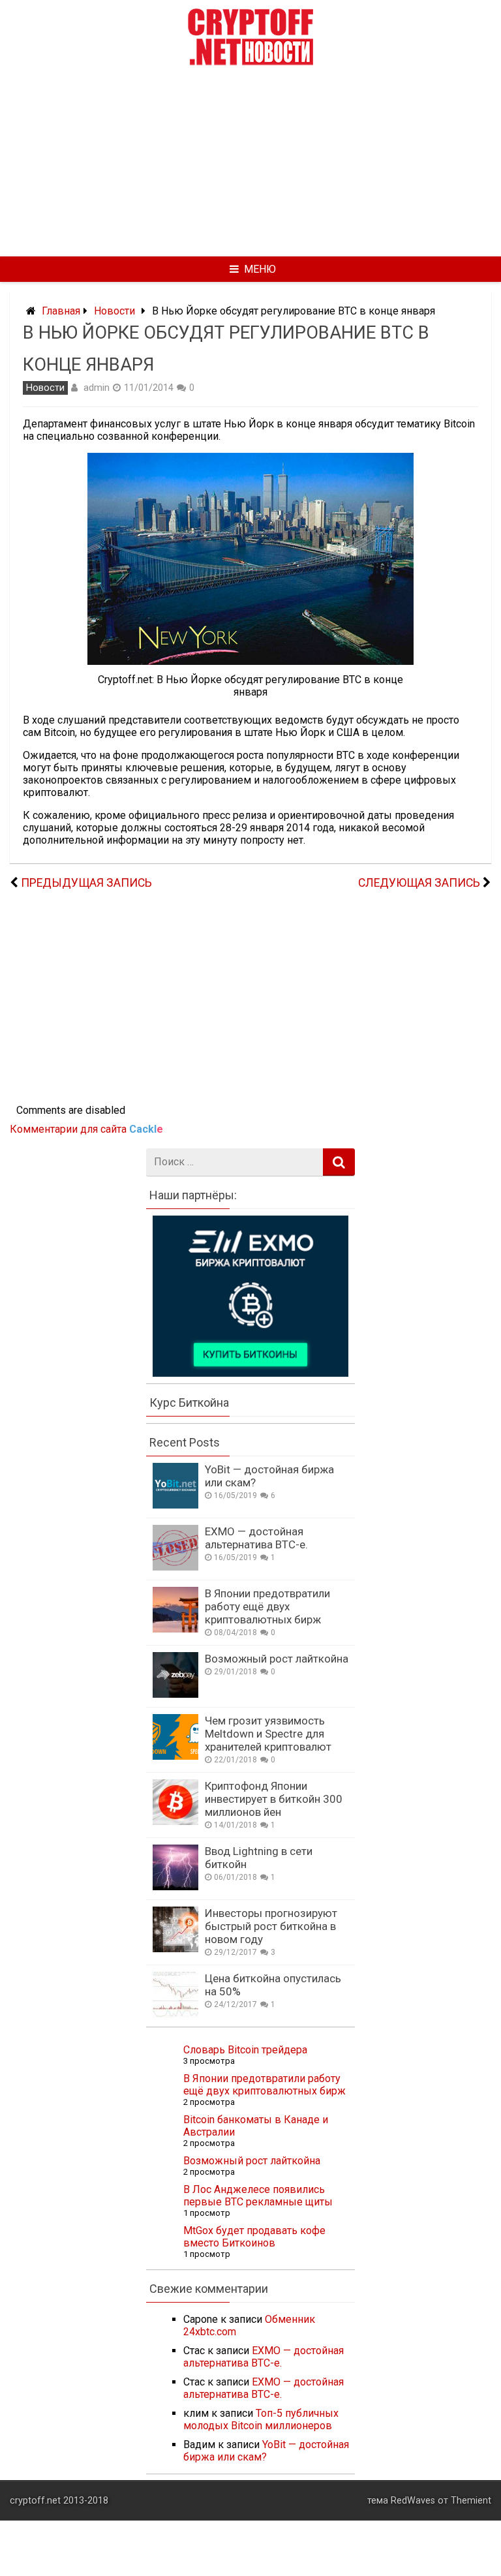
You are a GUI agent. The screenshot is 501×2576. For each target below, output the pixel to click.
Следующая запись (419, 883)
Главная (61, 311)
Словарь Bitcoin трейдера (245, 2050)
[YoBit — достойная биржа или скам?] (175, 1505)
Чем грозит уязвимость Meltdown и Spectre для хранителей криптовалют (268, 1734)
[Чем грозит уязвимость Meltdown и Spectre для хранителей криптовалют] (175, 1756)
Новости (114, 311)
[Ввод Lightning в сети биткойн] (175, 1887)
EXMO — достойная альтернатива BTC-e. (256, 1538)
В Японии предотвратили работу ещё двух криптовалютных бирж (267, 1606)
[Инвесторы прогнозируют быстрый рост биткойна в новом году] (175, 1949)
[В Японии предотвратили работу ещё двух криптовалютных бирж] (175, 1629)
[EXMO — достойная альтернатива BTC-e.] (175, 1567)
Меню (260, 269)
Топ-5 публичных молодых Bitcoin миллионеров (261, 2419)
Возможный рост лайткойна (277, 1659)
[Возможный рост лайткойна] (175, 1694)
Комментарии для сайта (86, 1129)
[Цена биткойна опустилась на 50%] (175, 2014)
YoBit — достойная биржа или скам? (266, 2451)
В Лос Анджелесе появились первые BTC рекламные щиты (258, 2196)
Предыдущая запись (86, 883)
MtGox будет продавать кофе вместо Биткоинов (254, 2237)
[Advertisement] (250, 160)
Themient (471, 2501)
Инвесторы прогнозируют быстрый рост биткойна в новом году (271, 1926)
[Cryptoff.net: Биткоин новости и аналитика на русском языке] (250, 62)
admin (97, 388)
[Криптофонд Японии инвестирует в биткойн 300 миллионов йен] (175, 1821)
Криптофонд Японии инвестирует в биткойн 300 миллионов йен (274, 1799)
